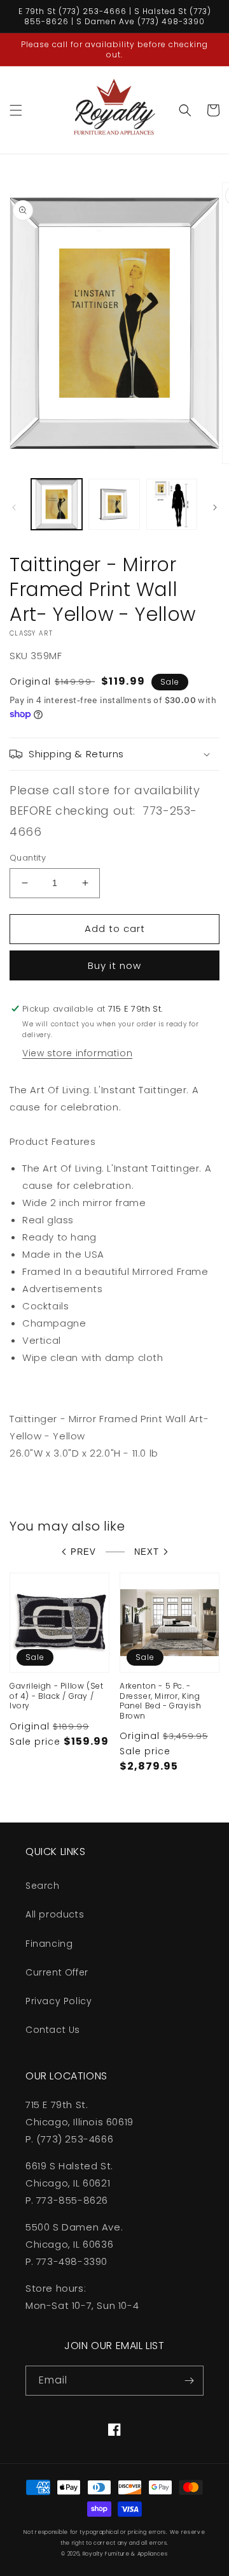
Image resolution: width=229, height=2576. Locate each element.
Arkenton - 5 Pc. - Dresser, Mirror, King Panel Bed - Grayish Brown (160, 1701)
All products (55, 1914)
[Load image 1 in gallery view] (57, 504)
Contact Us (53, 2030)
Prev (83, 1552)
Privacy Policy (59, 2001)
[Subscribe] (189, 2381)
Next (147, 1552)
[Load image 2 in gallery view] (114, 504)
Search (43, 1886)
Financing (49, 1944)
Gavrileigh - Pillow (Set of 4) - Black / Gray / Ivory (56, 1696)
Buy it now (114, 965)
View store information (77, 1053)
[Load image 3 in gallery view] (172, 504)
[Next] (215, 507)
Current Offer (57, 1972)
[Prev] (14, 507)
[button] (16, 110)
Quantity (28, 858)
